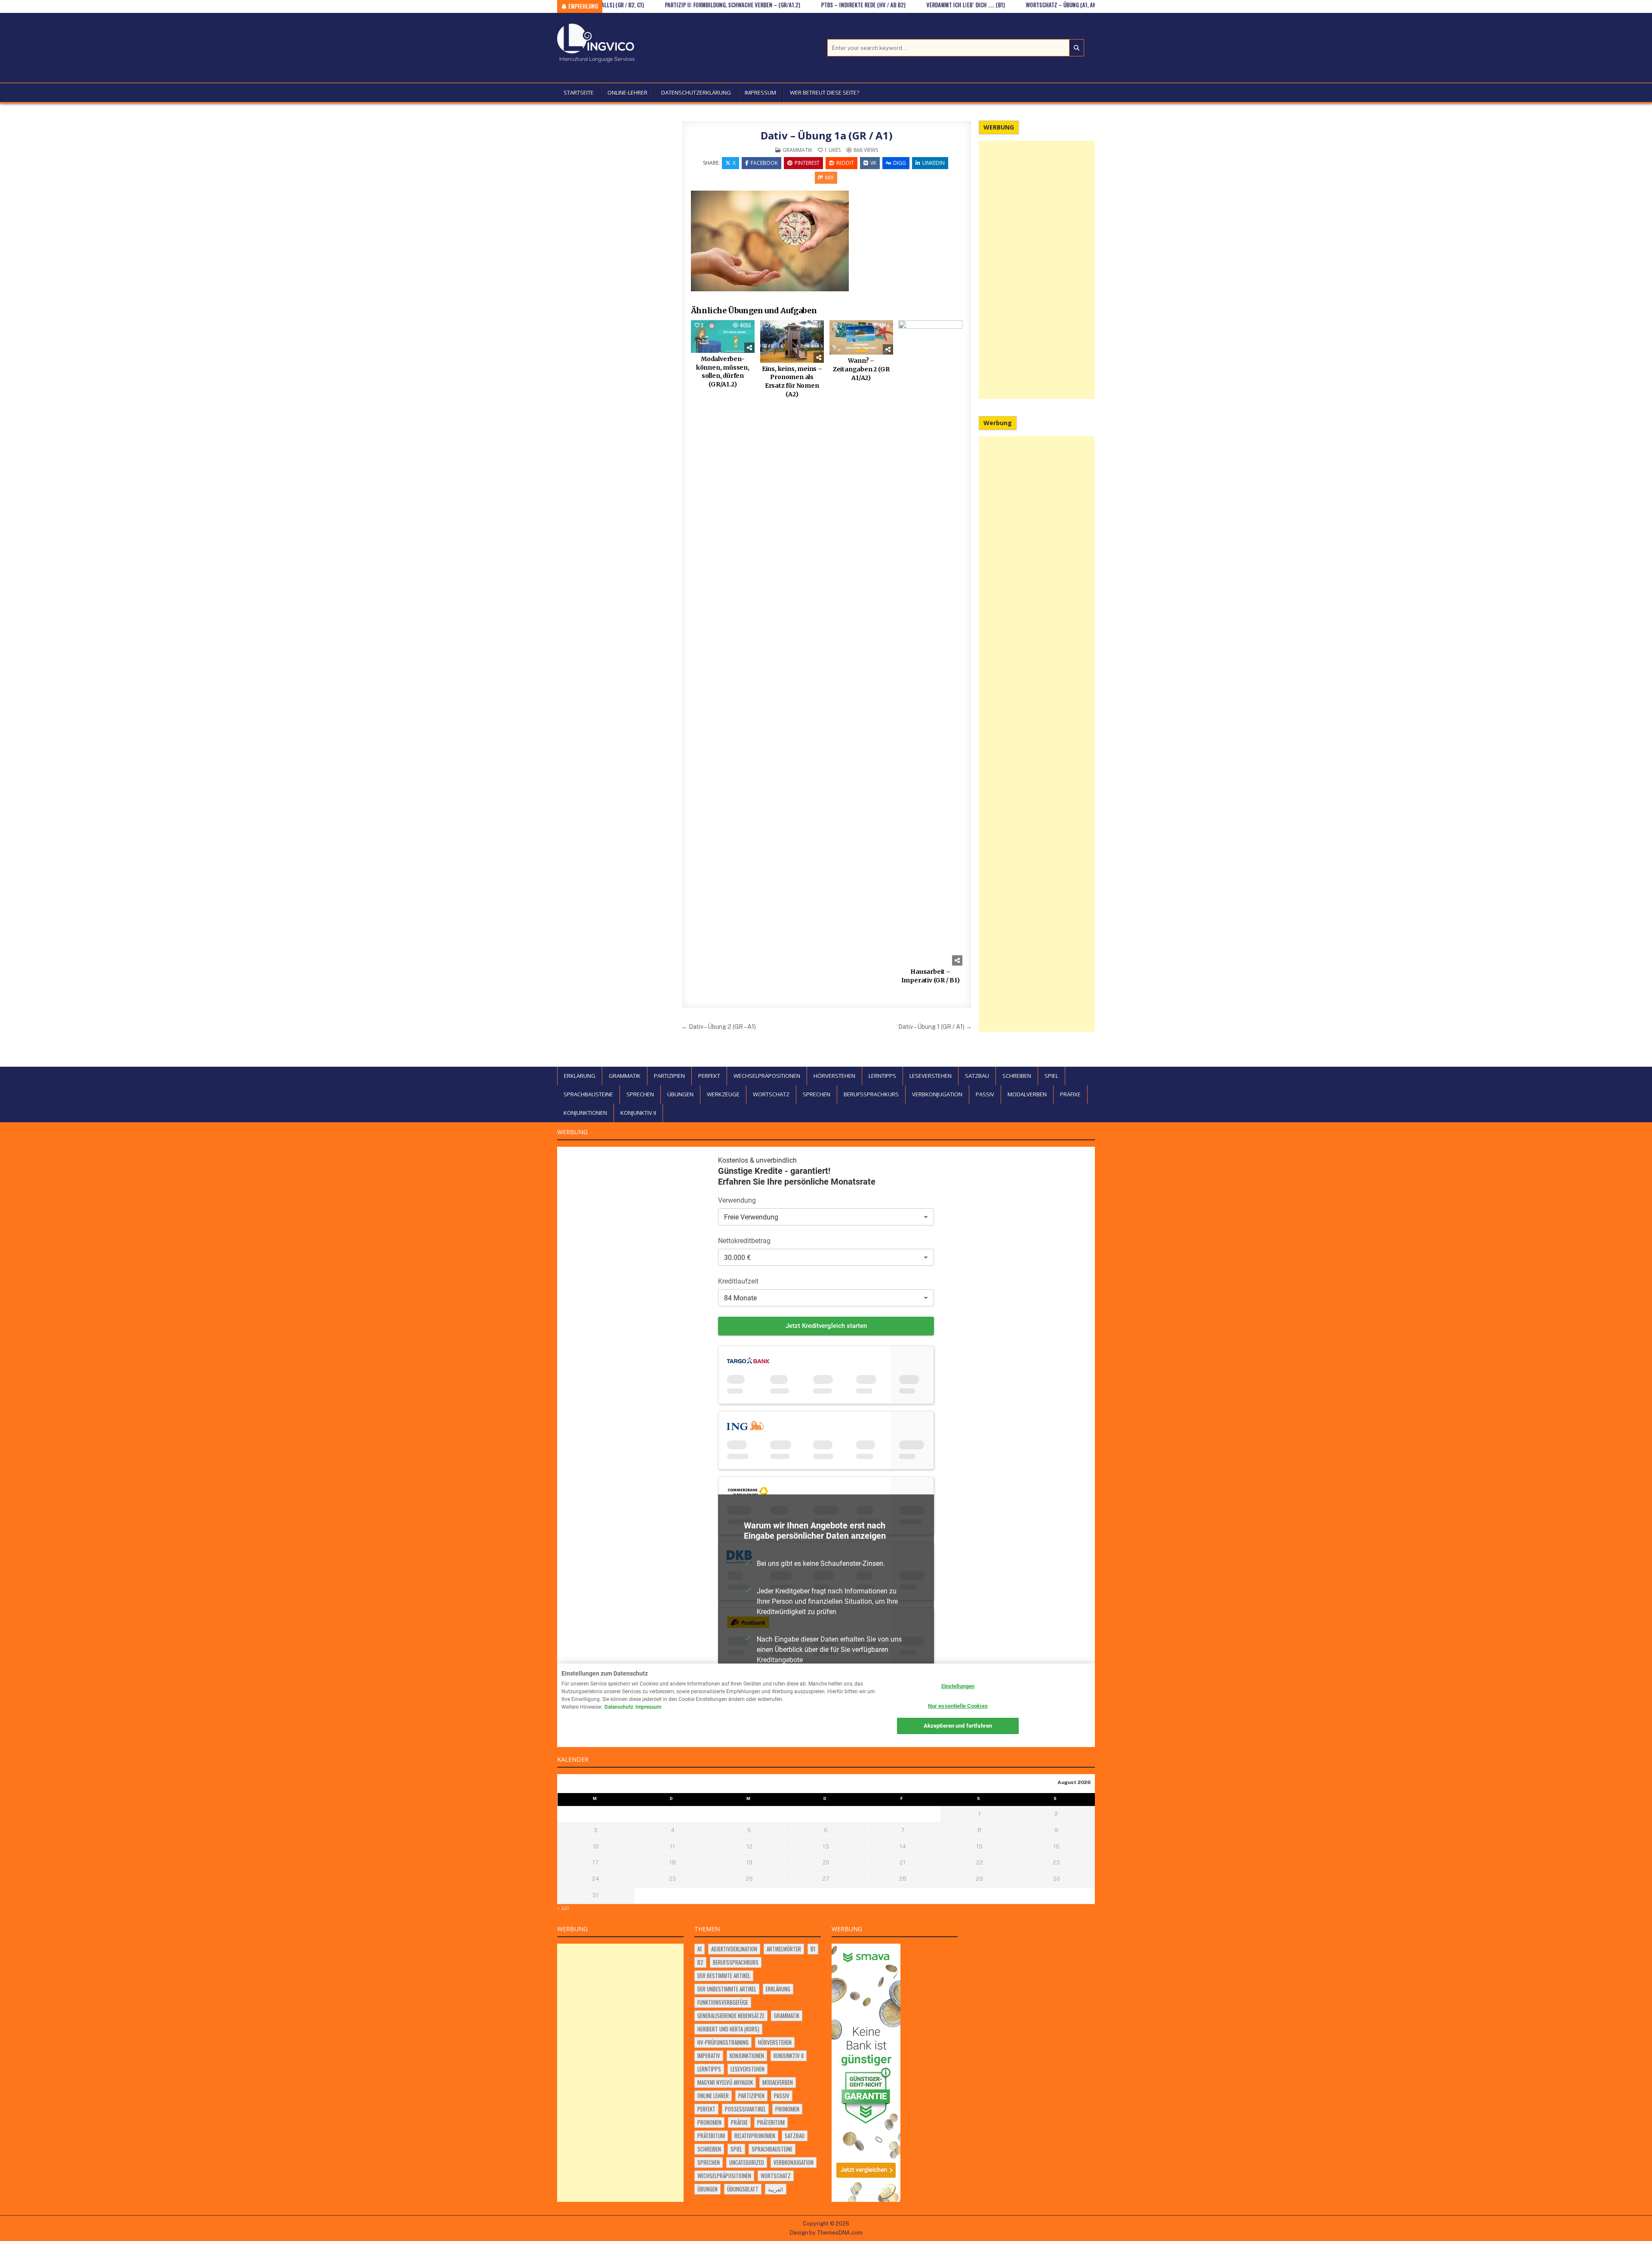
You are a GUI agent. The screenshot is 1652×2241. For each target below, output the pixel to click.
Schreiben (1017, 1076)
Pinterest (807, 163)
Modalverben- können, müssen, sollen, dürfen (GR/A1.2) (723, 372)
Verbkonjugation (937, 1094)
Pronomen (787, 2109)
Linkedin (934, 163)
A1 (700, 1949)
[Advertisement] (1037, 270)
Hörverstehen (834, 1076)
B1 (813, 1949)
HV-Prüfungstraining (723, 2042)
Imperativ (709, 2056)
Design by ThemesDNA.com (826, 2233)
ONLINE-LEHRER (627, 93)
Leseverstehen (931, 1076)
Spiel (1051, 1076)
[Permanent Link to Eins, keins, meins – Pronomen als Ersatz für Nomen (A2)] (792, 341)
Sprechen (640, 1094)
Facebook (764, 163)
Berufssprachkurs (871, 1094)
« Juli (563, 1908)
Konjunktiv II (638, 1113)
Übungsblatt (743, 2189)
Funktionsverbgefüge (723, 2002)
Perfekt (709, 1076)
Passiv (985, 1094)
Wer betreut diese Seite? (824, 93)
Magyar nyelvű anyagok (725, 2082)
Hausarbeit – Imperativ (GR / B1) (931, 976)
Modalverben (1027, 1094)
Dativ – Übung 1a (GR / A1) (827, 135)
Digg (900, 163)
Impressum (760, 93)
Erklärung (580, 1076)
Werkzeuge (723, 1094)
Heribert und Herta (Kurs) (728, 2029)
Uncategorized (747, 2162)
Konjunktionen (585, 1113)
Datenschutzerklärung (696, 93)
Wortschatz (771, 1094)
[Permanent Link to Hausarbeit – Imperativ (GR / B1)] (930, 643)
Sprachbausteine (588, 1094)
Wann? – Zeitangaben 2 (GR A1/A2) (861, 369)
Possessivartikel (745, 2109)
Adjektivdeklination (734, 1949)
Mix (829, 177)
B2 (700, 1962)
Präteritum (771, 2122)
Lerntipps (882, 1076)
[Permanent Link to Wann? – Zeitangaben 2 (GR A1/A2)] (861, 337)
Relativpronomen (755, 2136)
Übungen (680, 1094)
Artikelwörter (784, 1949)
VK (873, 163)
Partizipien (669, 1076)
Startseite (579, 93)
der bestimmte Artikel (724, 1976)
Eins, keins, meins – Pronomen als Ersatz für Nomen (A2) (792, 381)
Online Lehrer (713, 2096)
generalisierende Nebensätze (731, 2016)
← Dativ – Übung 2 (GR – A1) (719, 1026)
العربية (776, 2189)
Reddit (845, 163)
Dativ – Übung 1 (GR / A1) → (935, 1026)
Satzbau (977, 1076)
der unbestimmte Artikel (727, 1989)
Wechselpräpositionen (767, 1076)
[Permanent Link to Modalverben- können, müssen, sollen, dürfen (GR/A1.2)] (723, 336)
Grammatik (797, 150)
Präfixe (1070, 1094)
